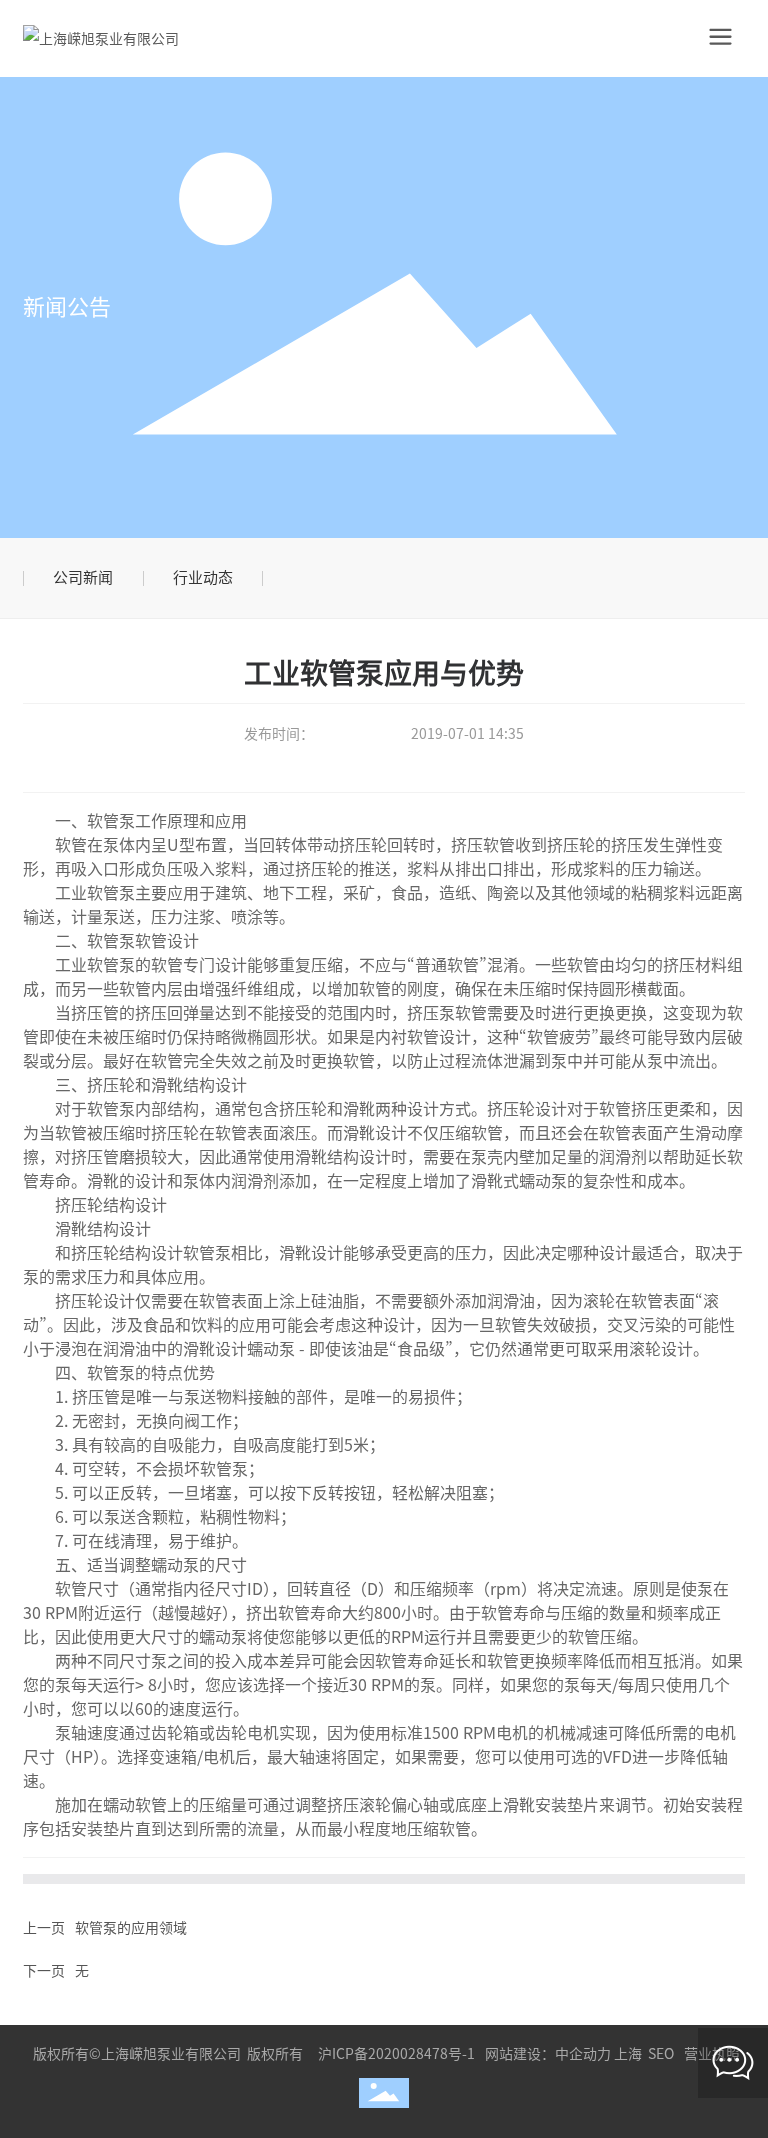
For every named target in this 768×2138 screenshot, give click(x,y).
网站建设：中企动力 (548, 2054)
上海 (628, 2054)
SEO (661, 2054)
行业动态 (203, 577)
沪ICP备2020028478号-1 (396, 2054)
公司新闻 (83, 577)
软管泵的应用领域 (131, 1928)
